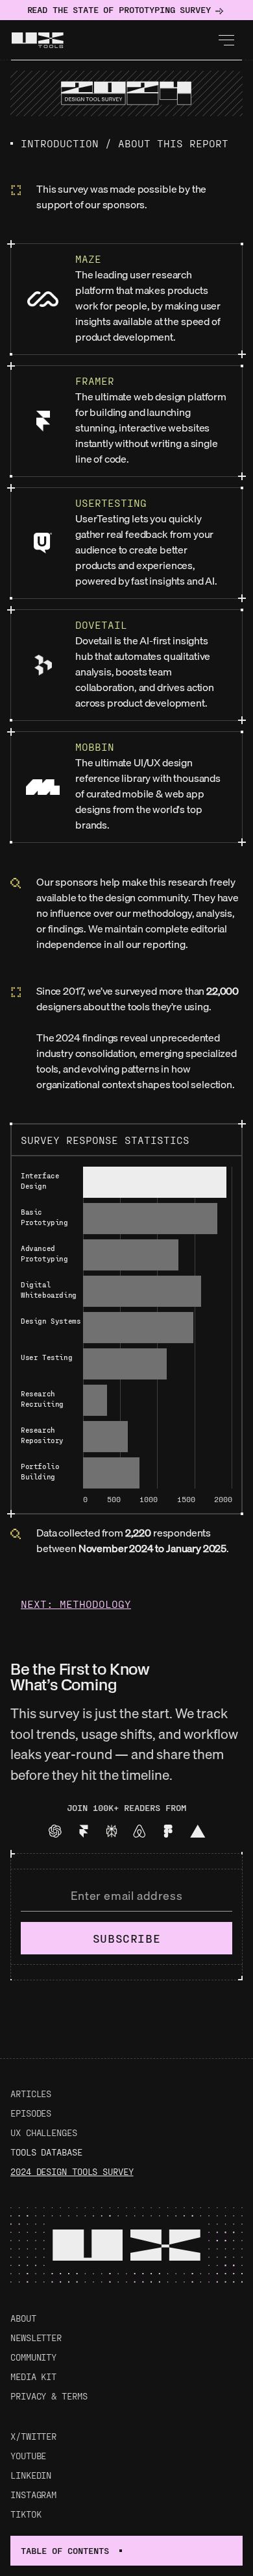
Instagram (33, 2495)
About (23, 2318)
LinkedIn (31, 2475)
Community (33, 2357)
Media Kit (33, 2376)
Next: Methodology (76, 1604)
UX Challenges (44, 2132)
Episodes (31, 2113)
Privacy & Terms (49, 2396)
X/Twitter (33, 2436)
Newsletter (36, 2338)
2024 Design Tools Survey (72, 2171)
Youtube (28, 2456)
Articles (31, 2094)
